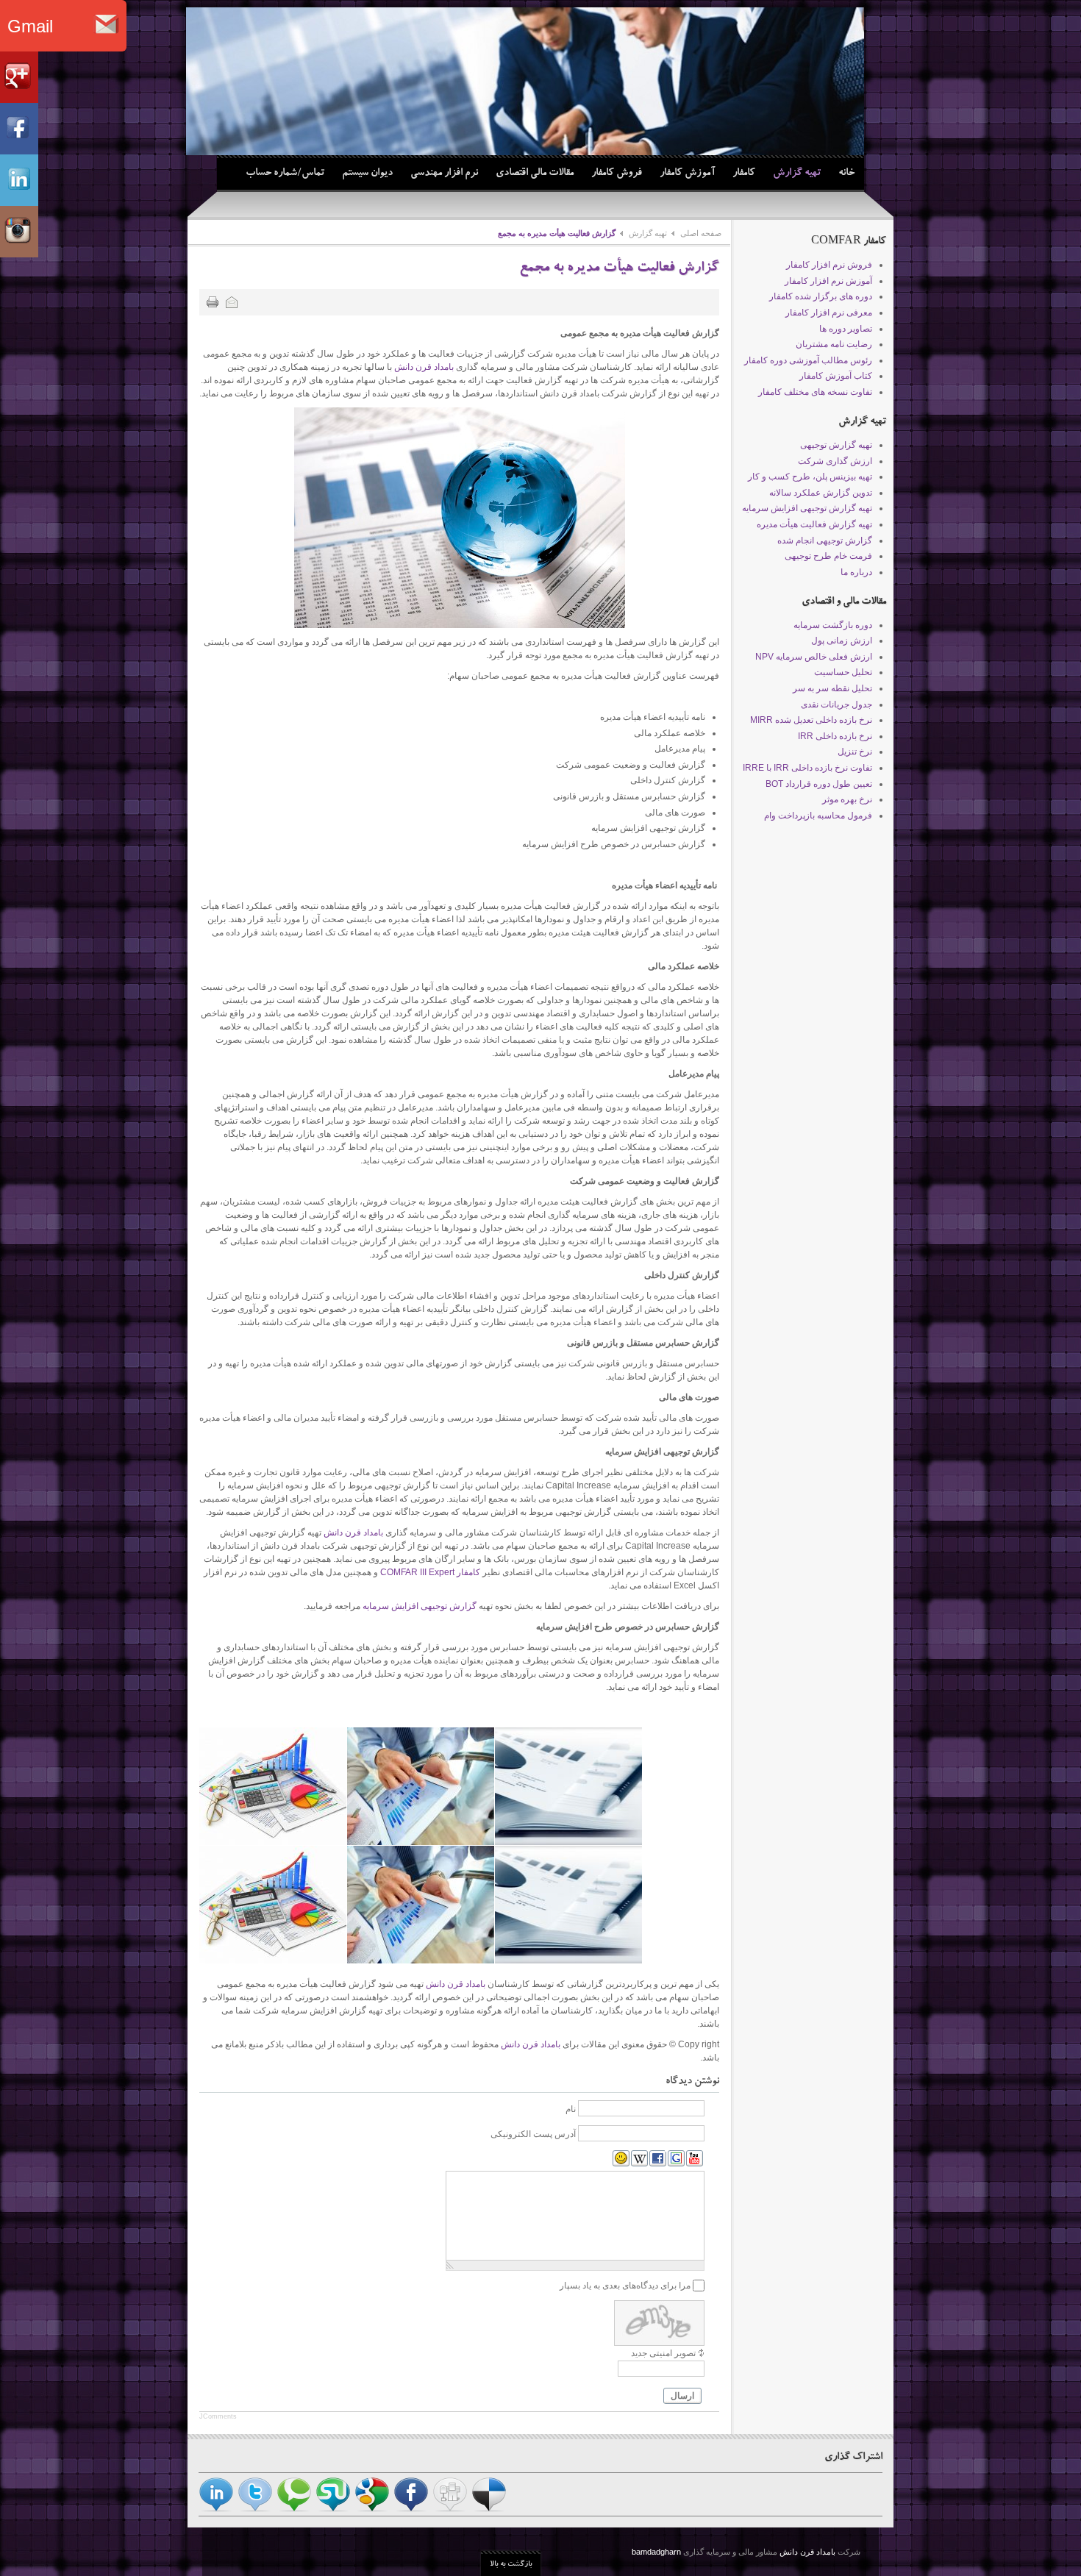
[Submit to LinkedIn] (216, 2509)
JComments (218, 2416)
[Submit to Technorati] (294, 2509)
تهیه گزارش (648, 233)
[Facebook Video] (658, 2159)
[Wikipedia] (639, 2159)
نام (571, 2109)
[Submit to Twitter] (255, 2509)
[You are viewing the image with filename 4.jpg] (568, 1786)
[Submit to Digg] (450, 2509)
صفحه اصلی (701, 233)
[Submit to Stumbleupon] (333, 2509)
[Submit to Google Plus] (372, 2509)
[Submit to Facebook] (411, 2509)
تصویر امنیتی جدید (663, 2353)
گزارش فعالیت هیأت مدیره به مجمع (619, 269)
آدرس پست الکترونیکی (533, 2134)
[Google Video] (676, 2159)
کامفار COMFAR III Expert (430, 1572)
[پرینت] (213, 302)
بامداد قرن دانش (424, 367)
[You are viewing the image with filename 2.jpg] (421, 1786)
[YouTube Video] (695, 2159)
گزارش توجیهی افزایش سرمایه (420, 1606)
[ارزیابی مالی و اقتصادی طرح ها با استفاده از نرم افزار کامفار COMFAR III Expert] (525, 81)
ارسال (682, 2396)
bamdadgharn (657, 2552)
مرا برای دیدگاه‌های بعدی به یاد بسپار (625, 2286)
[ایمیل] (232, 302)
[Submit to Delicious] (489, 2509)
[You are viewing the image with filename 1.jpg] (273, 1786)
